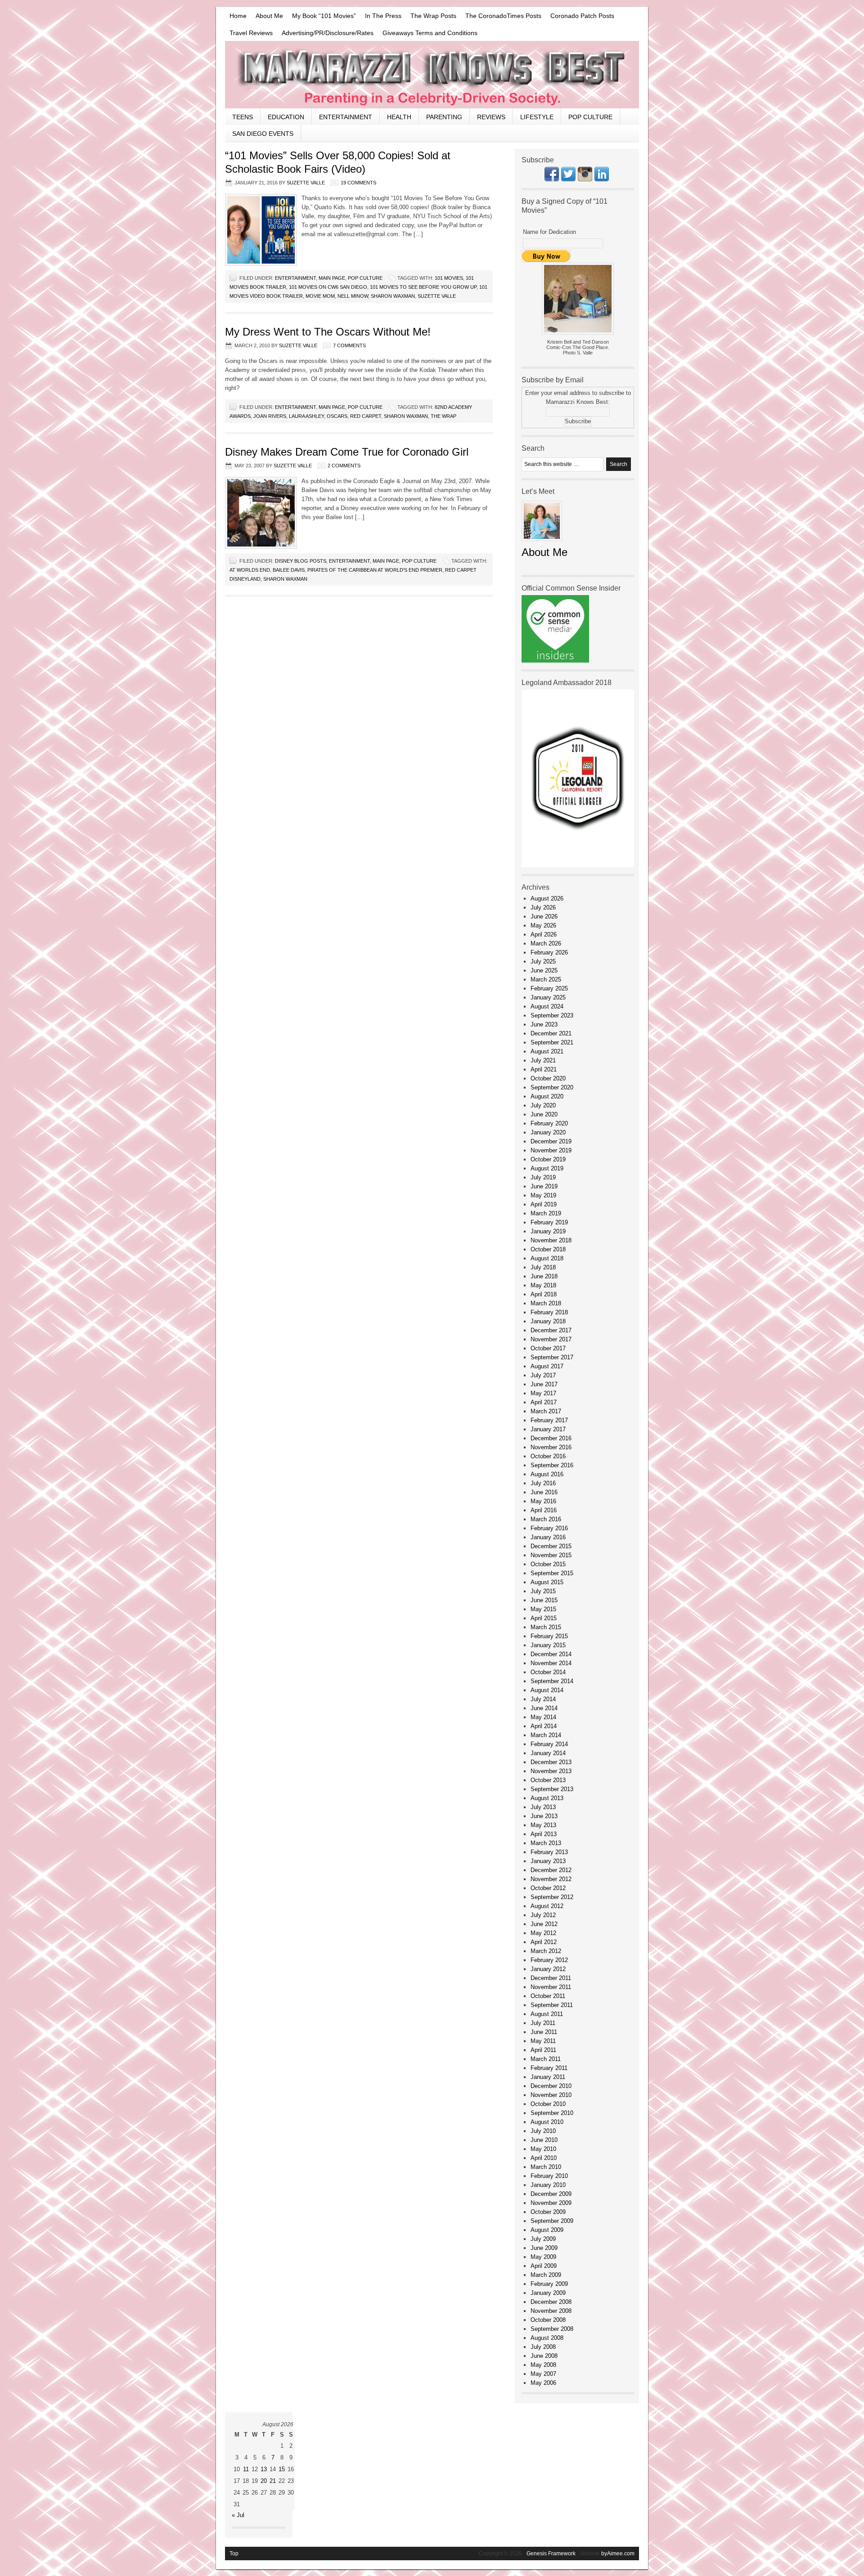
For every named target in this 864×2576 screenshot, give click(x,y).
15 (282, 2469)
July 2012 (543, 1915)
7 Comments (349, 345)
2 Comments (344, 466)
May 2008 (543, 2365)
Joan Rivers (270, 416)
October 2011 (548, 1996)
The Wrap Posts (433, 16)
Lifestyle (537, 117)
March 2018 (546, 1303)
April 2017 (544, 1402)
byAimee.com (618, 2554)
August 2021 (547, 1051)
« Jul (238, 2515)
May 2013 (543, 1825)
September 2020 (552, 1087)
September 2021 (552, 1042)
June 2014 (544, 1708)
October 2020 (548, 1078)
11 (246, 2469)
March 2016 (546, 1519)
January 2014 (548, 1753)
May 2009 (543, 2257)
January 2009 (548, 2293)
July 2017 (543, 1375)
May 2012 (543, 1933)
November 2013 (551, 1771)
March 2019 (546, 1213)
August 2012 (547, 1906)
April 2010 (544, 2158)
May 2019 (543, 1195)
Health (399, 117)
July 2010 (543, 2131)
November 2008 (551, 2311)
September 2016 (552, 1465)
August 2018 (547, 1258)
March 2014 (546, 1735)
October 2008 (548, 2320)
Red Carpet (366, 416)
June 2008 (544, 2356)
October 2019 (548, 1159)
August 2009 (547, 2230)
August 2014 (547, 1690)
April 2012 (544, 1942)
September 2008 (552, 2329)
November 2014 (551, 1663)
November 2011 (551, 1987)
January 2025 (548, 997)
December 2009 (551, 2194)
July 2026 (543, 907)
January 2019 (548, 1231)
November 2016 (551, 1447)
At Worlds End (250, 570)
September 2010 (552, 2113)
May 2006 (543, 2383)
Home (238, 16)
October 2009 (548, 2212)
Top (234, 2554)
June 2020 (544, 1114)
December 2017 (551, 1330)
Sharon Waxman (393, 296)
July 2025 (543, 961)
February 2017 (549, 1420)
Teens (243, 117)
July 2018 (543, 1267)
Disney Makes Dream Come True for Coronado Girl (347, 452)
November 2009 (551, 2203)
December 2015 (551, 1546)
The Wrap (443, 416)
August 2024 (547, 1006)
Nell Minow (353, 296)
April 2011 (543, 2050)
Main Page (332, 278)
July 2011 (543, 2023)
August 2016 (547, 1474)
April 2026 (544, 934)
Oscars (337, 416)
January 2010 (548, 2185)
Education (286, 117)
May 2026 (543, 925)
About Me (269, 16)
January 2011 (548, 2077)
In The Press (383, 16)
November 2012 (551, 1879)
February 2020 (549, 1123)
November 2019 (551, 1150)
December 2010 (551, 2086)
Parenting (444, 117)
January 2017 (548, 1429)
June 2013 (544, 1816)
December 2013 (551, 1762)
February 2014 (549, 1744)
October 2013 (548, 1780)
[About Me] (542, 544)
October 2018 (548, 1249)
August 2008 (547, 2338)
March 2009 (546, 2275)
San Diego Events (263, 134)
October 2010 (548, 2104)
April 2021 (544, 1069)
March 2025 (546, 979)
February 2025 (549, 988)
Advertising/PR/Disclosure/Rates (328, 33)
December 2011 (551, 1978)
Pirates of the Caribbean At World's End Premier (375, 570)
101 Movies (449, 278)
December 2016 (551, 1438)
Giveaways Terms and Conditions (430, 33)
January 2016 (548, 1537)
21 (273, 2481)
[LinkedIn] (602, 179)
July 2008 (543, 2347)
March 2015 (546, 1627)
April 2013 (544, 1834)
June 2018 (544, 1276)
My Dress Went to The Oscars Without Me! (328, 332)
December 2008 (551, 2302)
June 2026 (544, 916)
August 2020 (547, 1096)
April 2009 (544, 2266)
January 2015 (548, 1645)
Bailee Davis (289, 570)
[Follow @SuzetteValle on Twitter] (568, 179)
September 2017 (552, 1357)
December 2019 (551, 1141)
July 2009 (543, 2239)
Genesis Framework (551, 2554)
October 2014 (548, 1672)
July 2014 (543, 1699)
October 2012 (548, 1888)
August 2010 (547, 2122)
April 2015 (544, 1618)
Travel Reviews (251, 33)
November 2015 (551, 1555)
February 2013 (549, 1852)
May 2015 (543, 1609)
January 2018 (548, 1321)
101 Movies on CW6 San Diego (328, 287)
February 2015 (549, 1636)
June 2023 (544, 1024)
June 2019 (544, 1186)
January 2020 (548, 1132)
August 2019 (547, 1168)
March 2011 (546, 2059)
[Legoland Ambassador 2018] (578, 865)
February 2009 (549, 2284)
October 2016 (548, 1456)
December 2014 (551, 1654)
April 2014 (544, 1726)
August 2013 (547, 1798)
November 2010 (551, 2095)
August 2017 (547, 1366)
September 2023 (552, 1015)
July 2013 (543, 1807)
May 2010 (543, 2149)
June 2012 (544, 1924)
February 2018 (549, 1312)
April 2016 (544, 1510)
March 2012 (546, 1951)
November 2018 (551, 1240)
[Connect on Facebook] (552, 179)
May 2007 (543, 2374)
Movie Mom (320, 296)
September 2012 (552, 1897)
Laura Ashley (306, 416)
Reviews (491, 117)
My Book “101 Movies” (324, 16)
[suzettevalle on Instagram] (585, 179)
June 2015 (544, 1600)
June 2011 (544, 2032)
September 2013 (552, 1789)
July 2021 (543, 1060)
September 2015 (552, 1573)
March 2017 (546, 1411)
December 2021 (551, 1033)
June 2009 (544, 2248)
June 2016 (544, 1492)
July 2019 (543, 1177)
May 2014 (543, 1717)
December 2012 (551, 1870)
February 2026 (549, 952)
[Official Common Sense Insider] (555, 661)
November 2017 (551, 1339)
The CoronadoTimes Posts (503, 16)
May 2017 (543, 1393)
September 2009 (552, 2221)
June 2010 (544, 2140)
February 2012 (549, 1960)
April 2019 (544, 1204)
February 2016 (549, 1528)
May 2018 (543, 1285)
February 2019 (549, 1222)
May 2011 (543, 2041)
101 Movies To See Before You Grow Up (423, 287)
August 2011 (547, 2014)
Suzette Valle (306, 183)
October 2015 (548, 1564)
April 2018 (544, 1294)
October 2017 (548, 1348)
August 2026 (547, 898)
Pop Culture (590, 117)
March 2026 (546, 943)
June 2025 (544, 970)
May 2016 (543, 1501)
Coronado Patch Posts (582, 16)
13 (264, 2469)
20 (264, 2481)
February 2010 (549, 2176)
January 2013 (548, 1861)
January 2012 (548, 1969)
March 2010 (546, 2167)
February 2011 (549, 2068)
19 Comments (358, 183)
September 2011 (552, 2005)
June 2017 (544, 1384)
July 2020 (543, 1105)
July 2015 (543, 1591)
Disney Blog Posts (301, 561)
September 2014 (552, 1681)
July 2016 (543, 1483)
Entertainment (346, 117)
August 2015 (547, 1582)
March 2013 (546, 1843)
